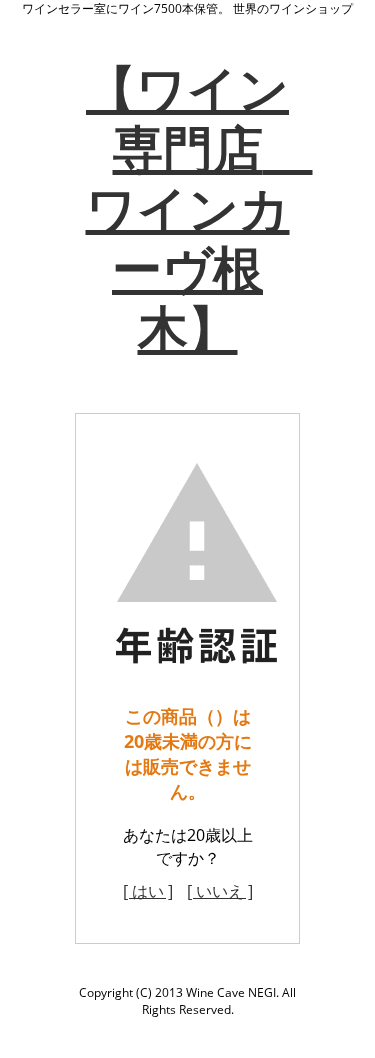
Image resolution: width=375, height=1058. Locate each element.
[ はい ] (148, 891)
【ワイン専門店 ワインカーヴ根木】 (199, 208)
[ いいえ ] (220, 891)
